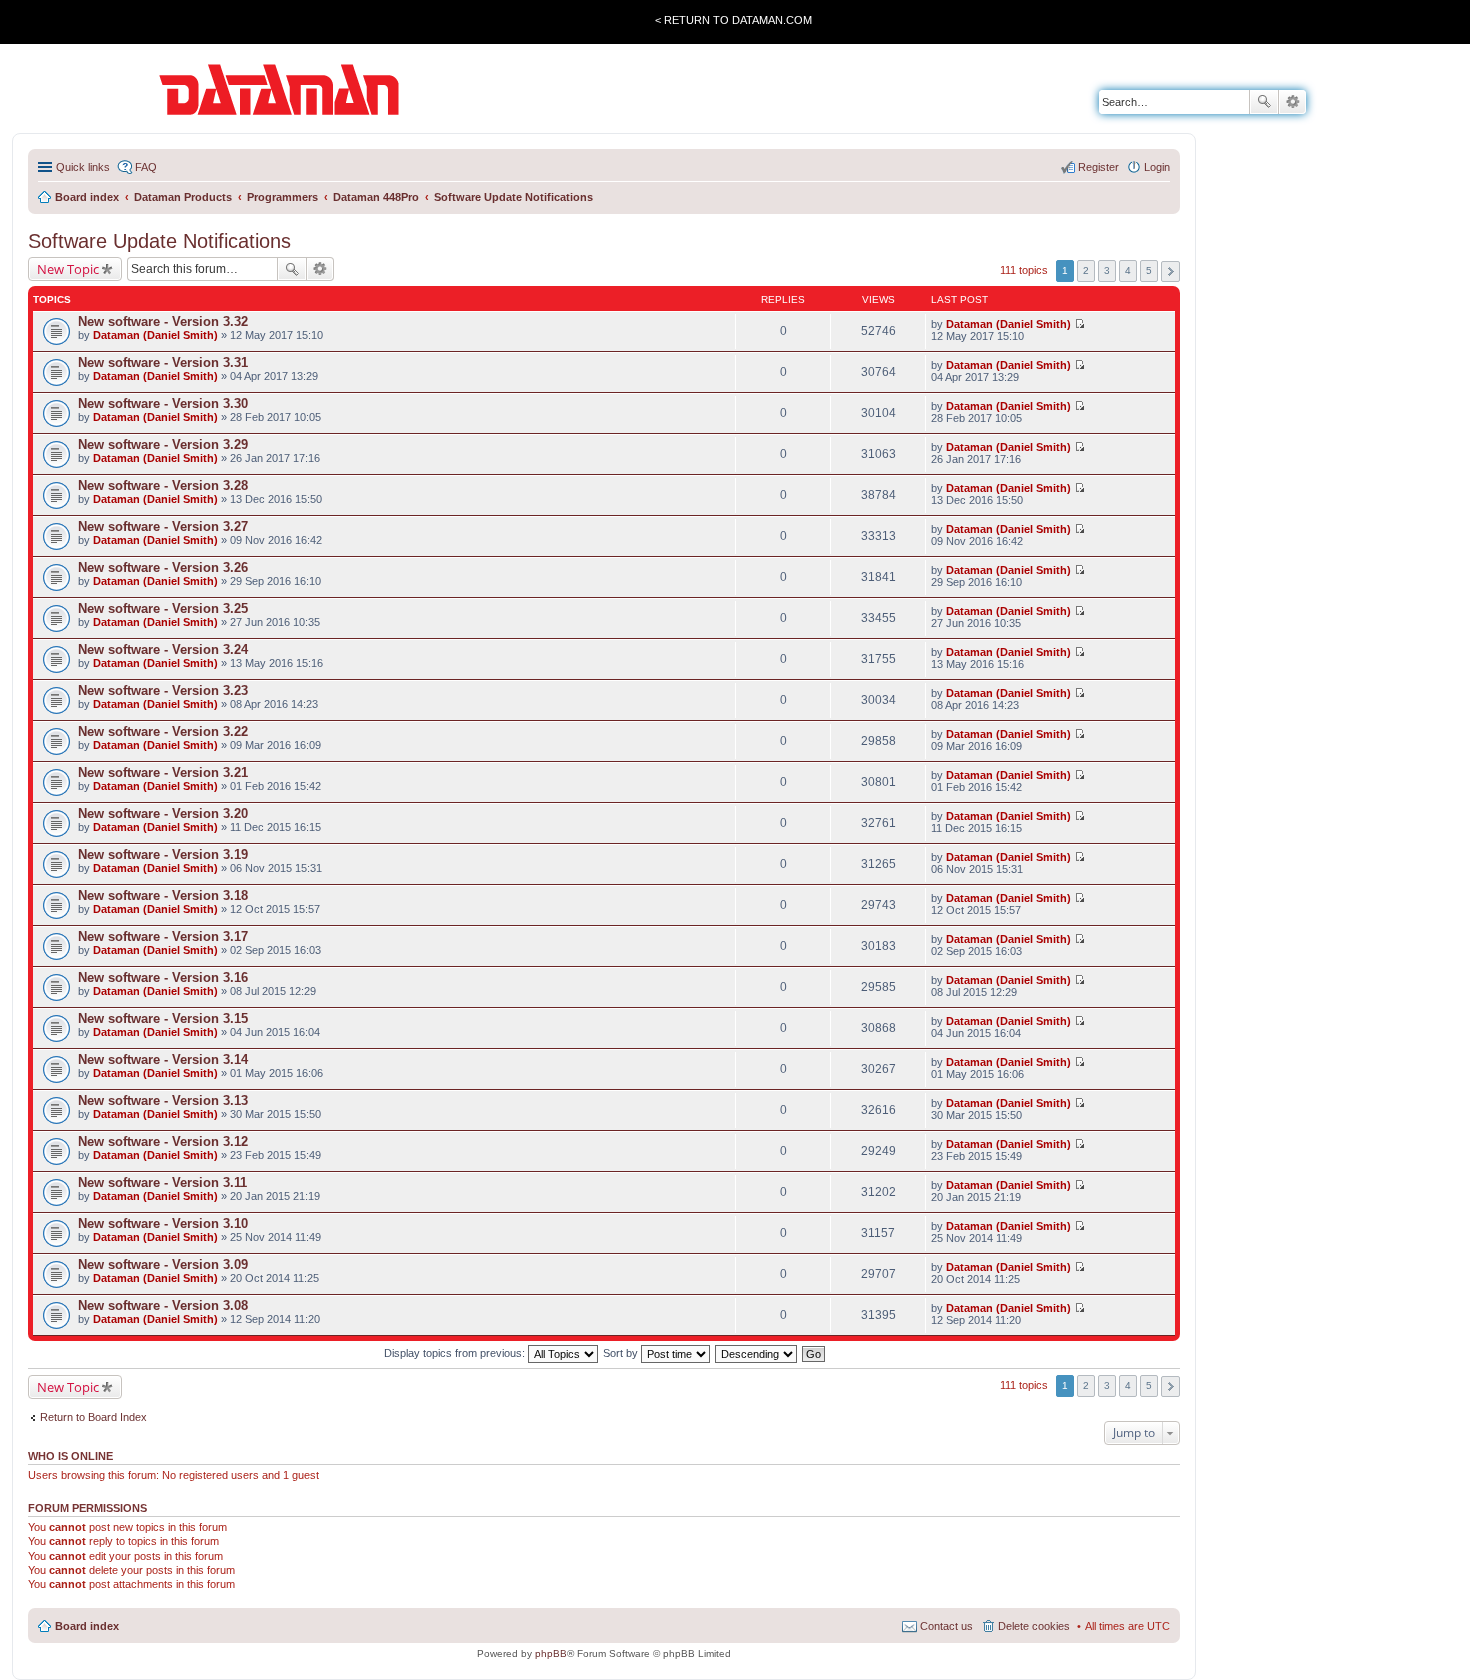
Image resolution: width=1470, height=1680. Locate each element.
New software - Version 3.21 (163, 772)
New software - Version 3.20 (163, 813)
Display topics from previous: (456, 1353)
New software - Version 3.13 (163, 1100)
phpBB (551, 1653)
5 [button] (1149, 270)
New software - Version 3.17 (163, 936)
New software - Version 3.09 (163, 1264)
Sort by (622, 1353)
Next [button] (1170, 271)
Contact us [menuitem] (946, 1626)
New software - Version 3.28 (163, 485)
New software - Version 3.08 (163, 1305)
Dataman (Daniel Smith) (155, 335)
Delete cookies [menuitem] (1034, 1626)
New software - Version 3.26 (163, 567)
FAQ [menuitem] (146, 167)
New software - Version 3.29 (163, 444)
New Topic (68, 269)
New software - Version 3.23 (163, 690)
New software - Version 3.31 (163, 362)
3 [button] (1107, 270)
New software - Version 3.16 (163, 977)
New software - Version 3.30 (163, 403)
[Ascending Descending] (757, 1353)
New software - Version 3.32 (163, 321)
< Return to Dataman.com (733, 20)
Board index (87, 1626)
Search (1264, 102)
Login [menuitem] (1157, 167)
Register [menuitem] (1098, 167)
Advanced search (1292, 102)
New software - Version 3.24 (163, 649)
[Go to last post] (1079, 324)
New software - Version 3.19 (163, 854)
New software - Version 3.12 (163, 1141)
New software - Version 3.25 (163, 608)
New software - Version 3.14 (163, 1059)
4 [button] (1128, 270)
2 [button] (1086, 270)
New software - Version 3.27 (163, 526)
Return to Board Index (93, 1417)
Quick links (83, 167)
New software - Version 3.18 (163, 895)
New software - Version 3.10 (163, 1223)
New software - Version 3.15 (163, 1018)
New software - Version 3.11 (162, 1182)
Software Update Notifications (159, 241)
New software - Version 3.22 (163, 731)
